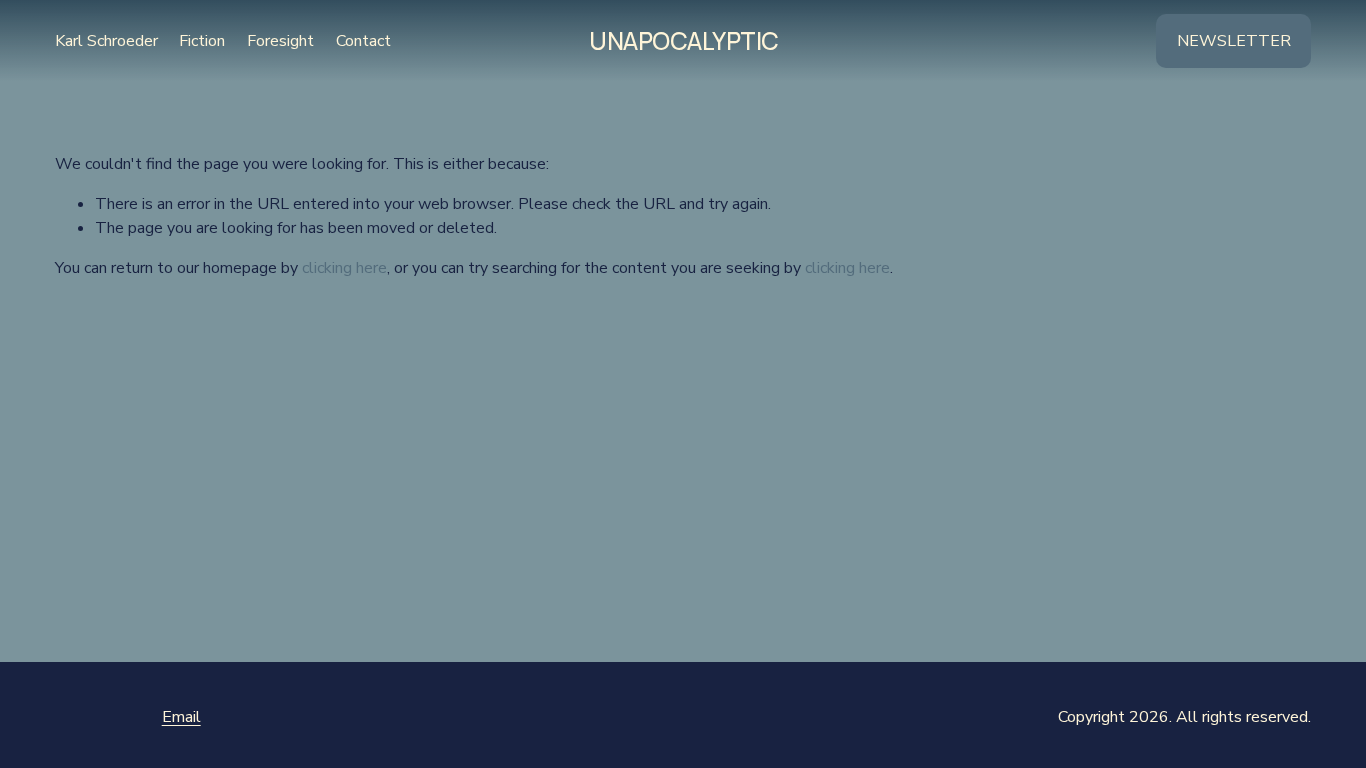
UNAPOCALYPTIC (684, 40)
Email (181, 717)
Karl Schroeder (106, 41)
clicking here (344, 268)
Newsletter (1234, 41)
